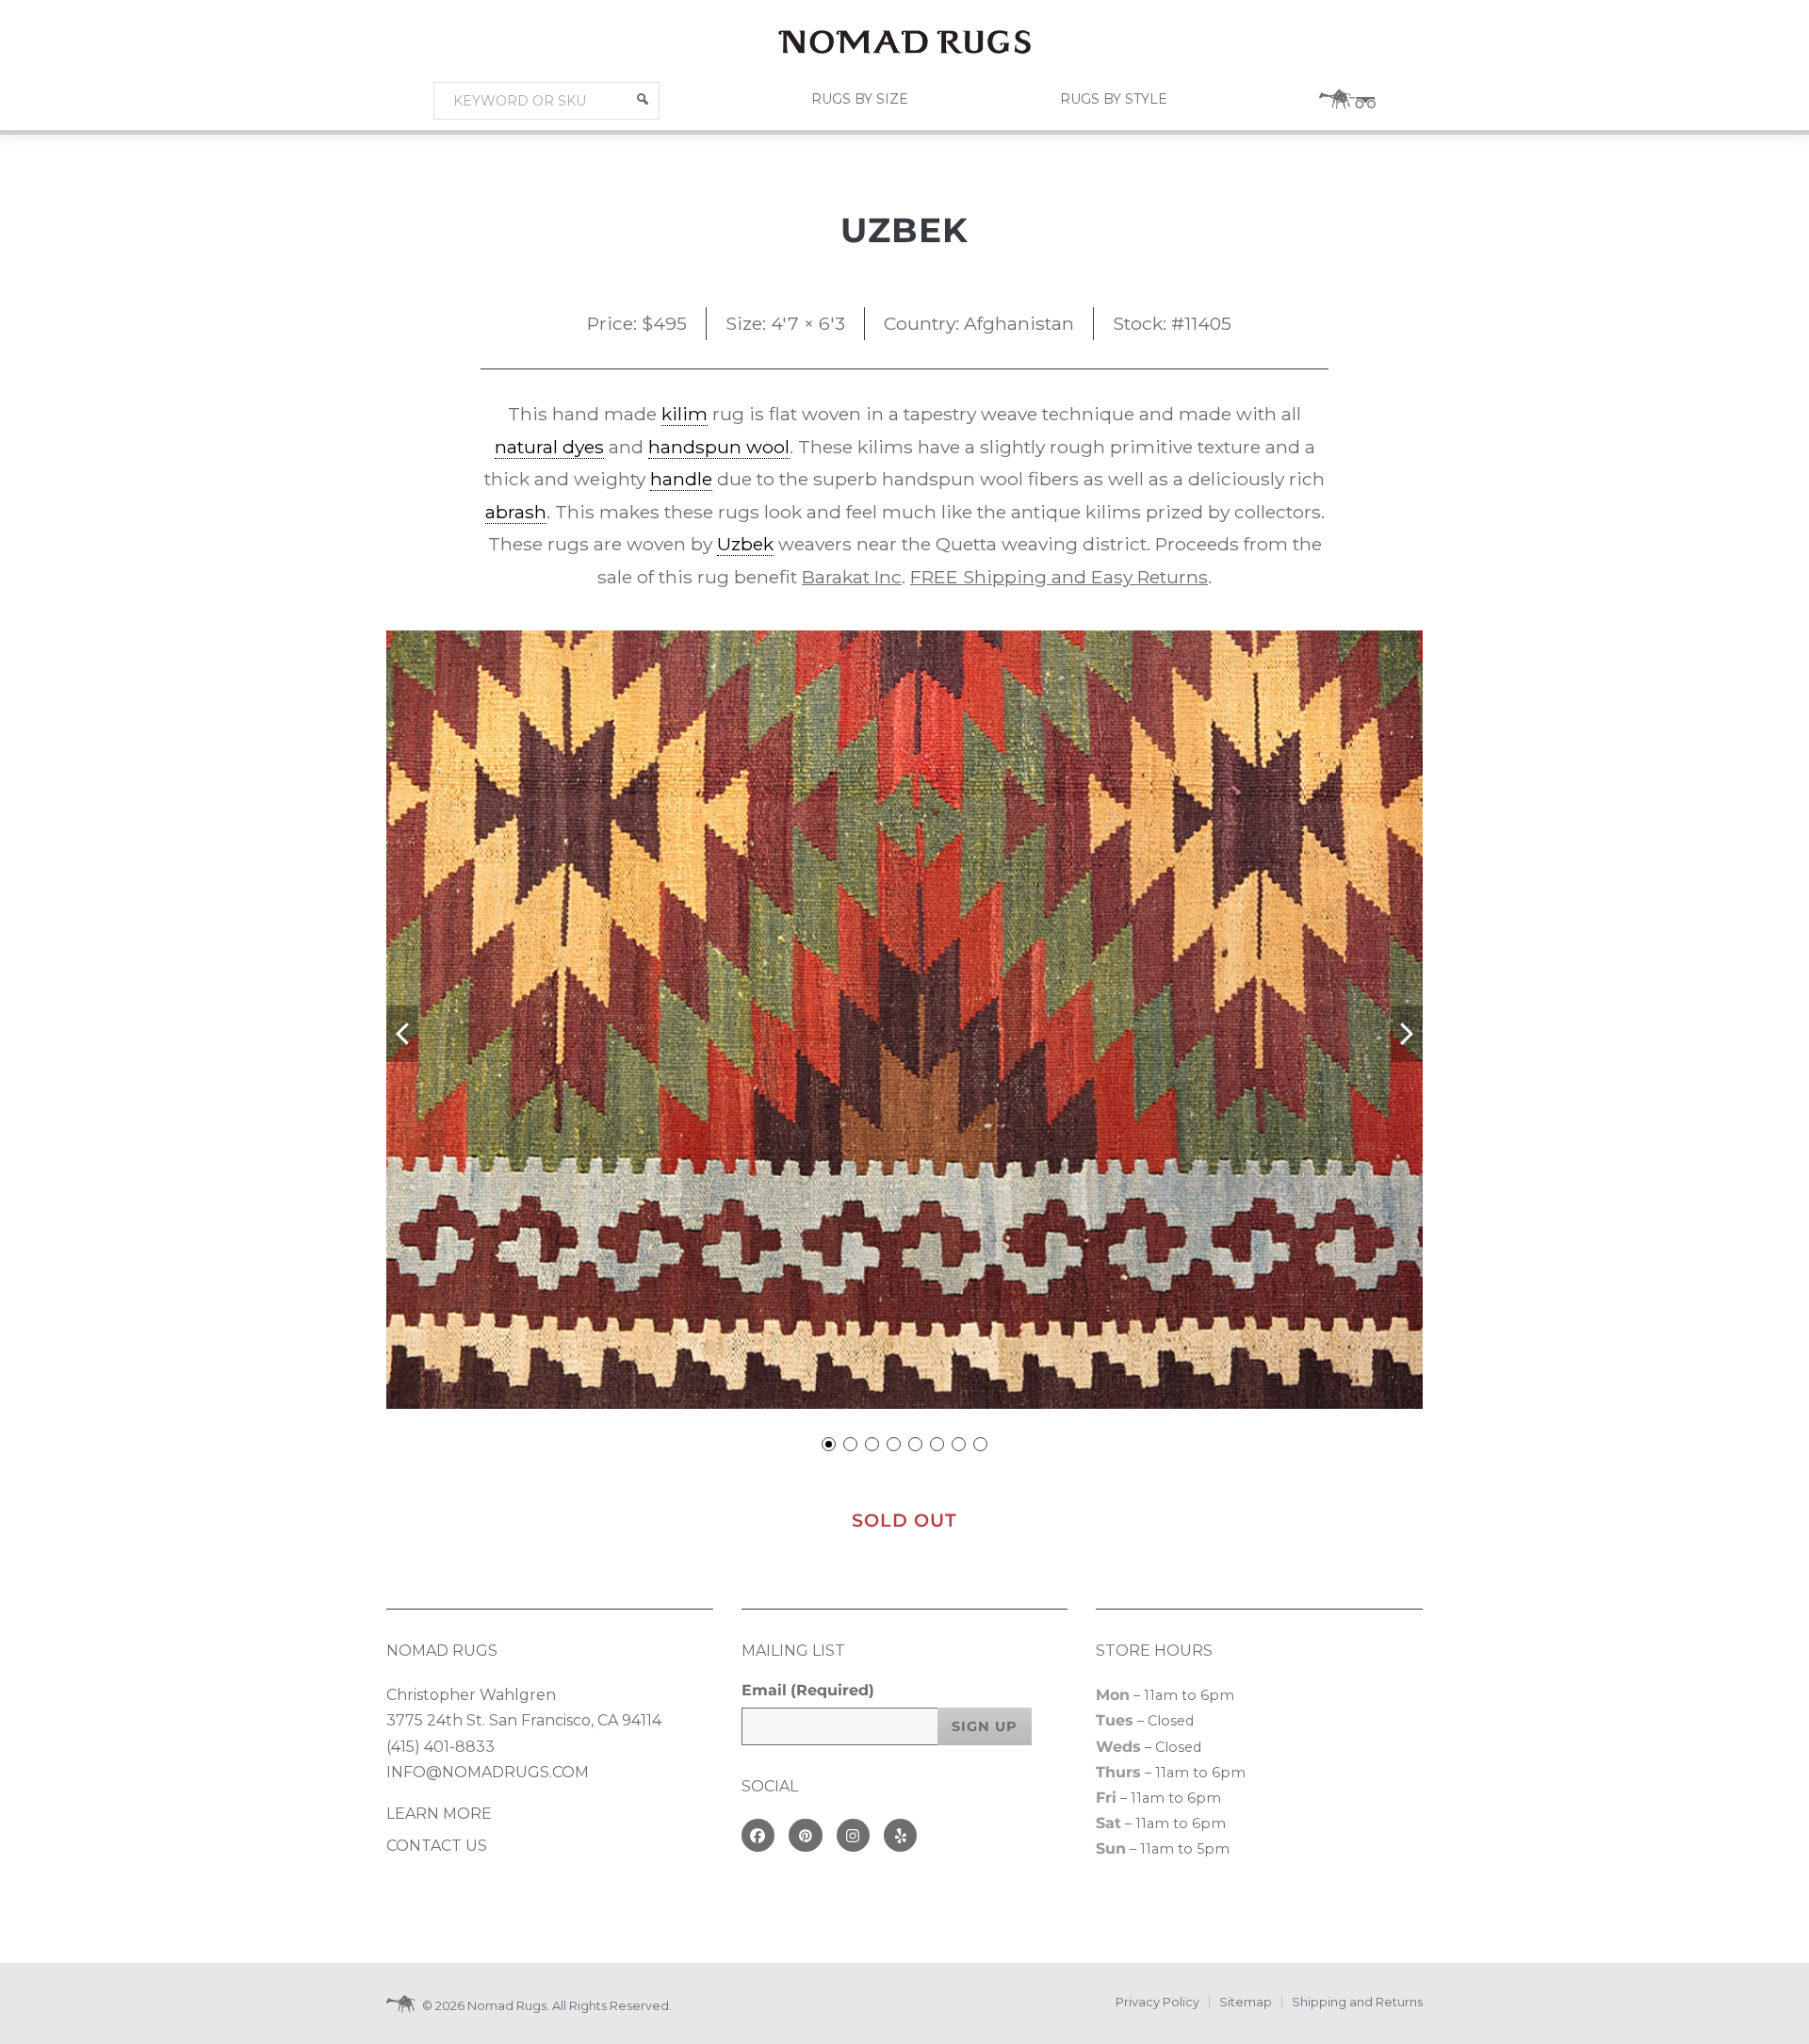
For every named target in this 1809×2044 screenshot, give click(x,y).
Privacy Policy (1157, 2002)
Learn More (439, 1814)
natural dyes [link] (549, 447)
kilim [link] (684, 414)
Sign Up (985, 1726)
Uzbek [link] (745, 544)
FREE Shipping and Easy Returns (1059, 577)
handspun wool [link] (719, 447)
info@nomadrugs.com (488, 1772)
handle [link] (681, 479)
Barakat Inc (852, 577)
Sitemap (1246, 2002)
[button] (643, 99)
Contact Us (437, 1846)
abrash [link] (516, 512)
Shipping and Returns (1357, 2002)
